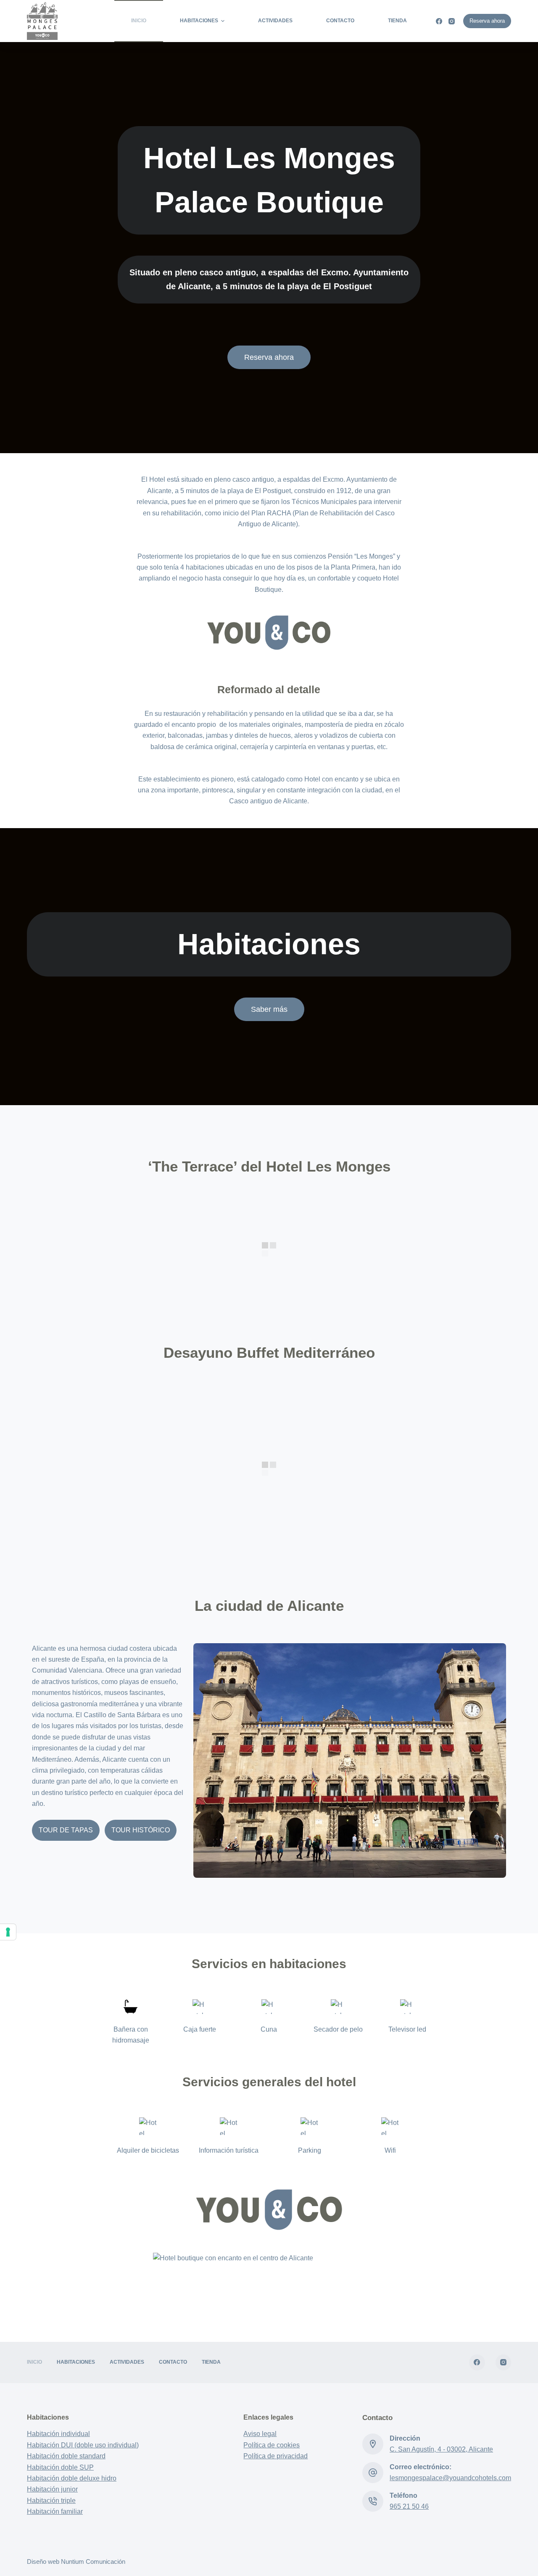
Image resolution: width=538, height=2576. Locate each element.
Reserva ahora (487, 21)
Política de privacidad (276, 2456)
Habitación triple (51, 2501)
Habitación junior (52, 2489)
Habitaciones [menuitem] (199, 21)
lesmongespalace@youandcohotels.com (450, 2478)
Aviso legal (260, 2434)
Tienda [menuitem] (397, 21)
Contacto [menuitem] (340, 21)
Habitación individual (58, 2434)
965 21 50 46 (409, 2506)
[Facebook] (439, 21)
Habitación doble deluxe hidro (72, 2478)
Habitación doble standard (66, 2456)
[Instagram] (452, 21)
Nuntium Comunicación (93, 2561)
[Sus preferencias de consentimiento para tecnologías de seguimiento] (8, 1932)
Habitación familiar (55, 2511)
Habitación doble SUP (60, 2467)
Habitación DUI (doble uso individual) (83, 2445)
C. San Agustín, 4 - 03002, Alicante (441, 2449)
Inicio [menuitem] (139, 21)
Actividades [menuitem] (275, 21)
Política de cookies (272, 2445)
